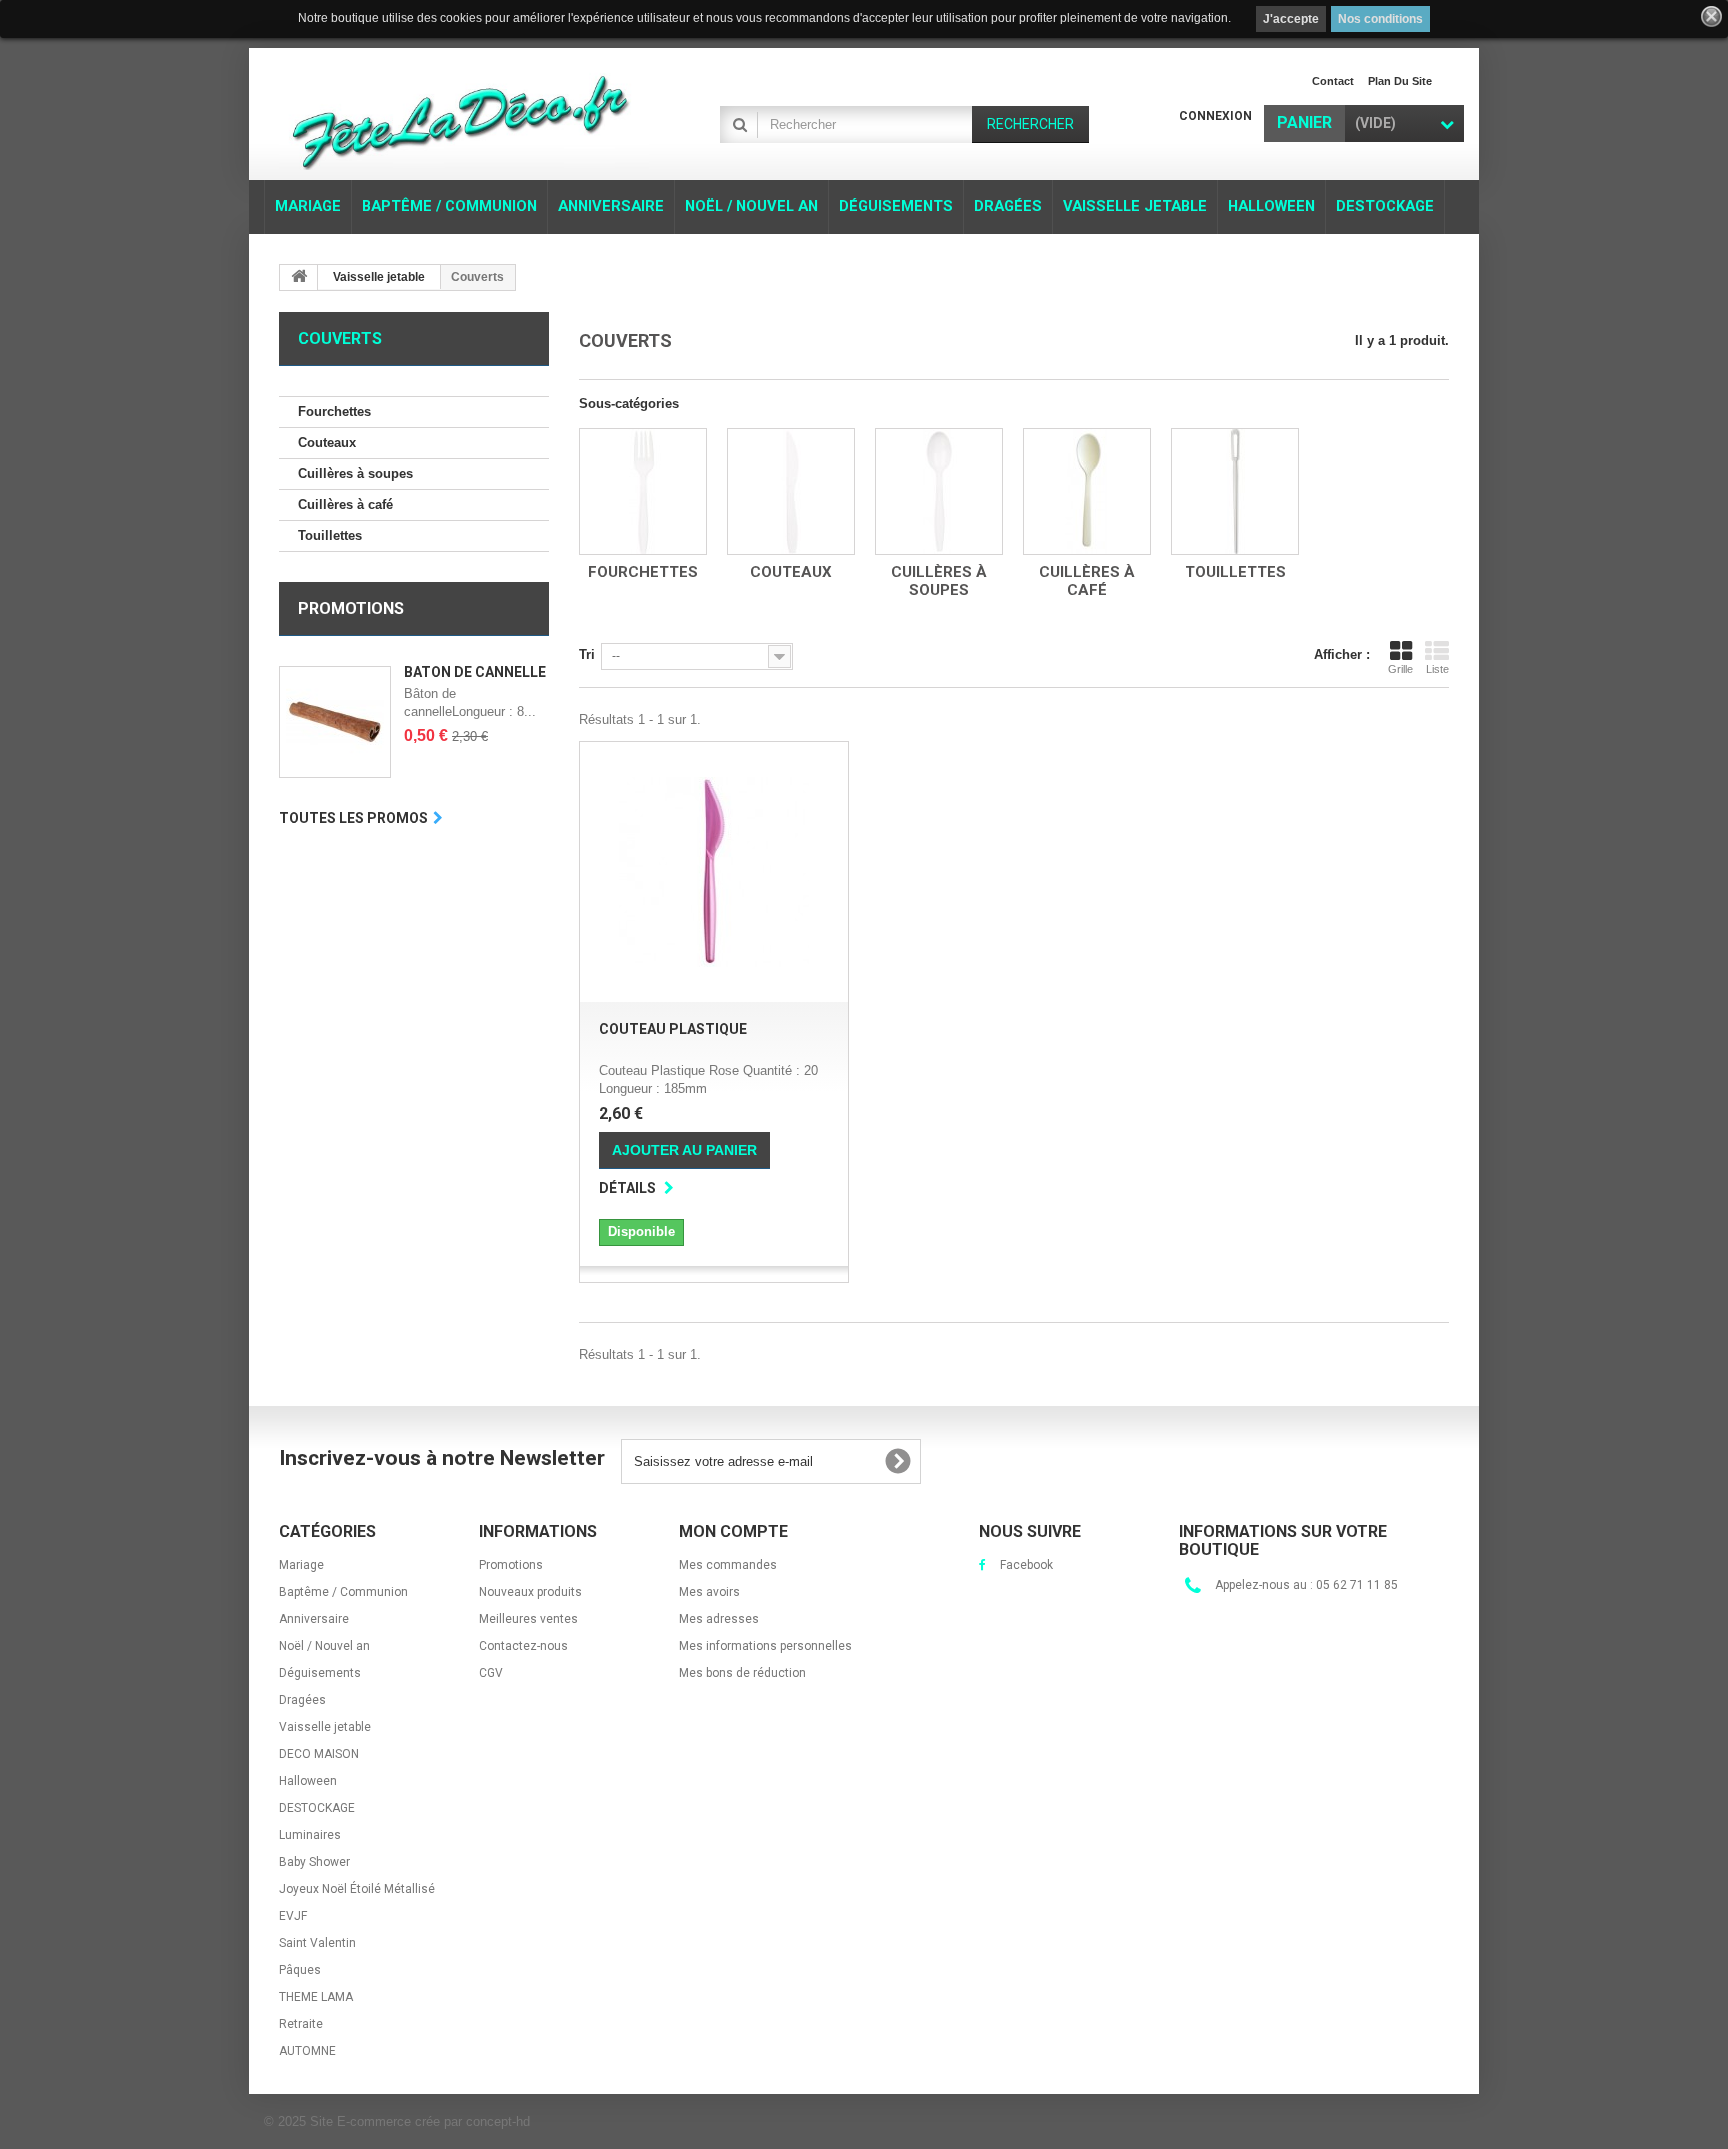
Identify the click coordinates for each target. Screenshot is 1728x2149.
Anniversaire (314, 1619)
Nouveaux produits (530, 1592)
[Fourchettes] (643, 491)
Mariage (301, 1565)
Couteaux (327, 442)
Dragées (302, 1700)
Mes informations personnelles (765, 1646)
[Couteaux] (791, 491)
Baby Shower (314, 1862)
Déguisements (320, 1673)
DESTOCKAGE (317, 1808)
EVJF (293, 1916)
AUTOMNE (307, 2051)
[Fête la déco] (464, 116)
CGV (491, 1673)
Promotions (351, 608)
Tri (587, 654)
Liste (1437, 669)
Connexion (1215, 116)
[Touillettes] (1235, 491)
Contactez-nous (523, 1646)
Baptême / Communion (343, 1592)
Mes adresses (719, 1619)
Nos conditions (1380, 19)
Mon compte (733, 1531)
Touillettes (330, 535)
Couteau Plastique (673, 1029)
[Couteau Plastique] (714, 872)
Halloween (308, 1781)
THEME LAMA (316, 1997)
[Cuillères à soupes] (939, 491)
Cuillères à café (345, 504)
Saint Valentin (317, 1943)
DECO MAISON (319, 1754)
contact (1333, 81)
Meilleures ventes (528, 1619)
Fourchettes (334, 411)
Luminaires (310, 1835)
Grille (1400, 669)
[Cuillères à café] (1087, 491)
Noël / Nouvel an (324, 1646)
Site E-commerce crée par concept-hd (420, 2121)
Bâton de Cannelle (475, 672)
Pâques (300, 1970)
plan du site (1400, 81)
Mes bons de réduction (742, 1673)
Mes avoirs (709, 1592)
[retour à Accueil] (299, 277)
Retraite (301, 2024)
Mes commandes (728, 1565)
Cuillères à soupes (355, 473)
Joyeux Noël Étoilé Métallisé (357, 1889)
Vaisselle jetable (325, 1727)
